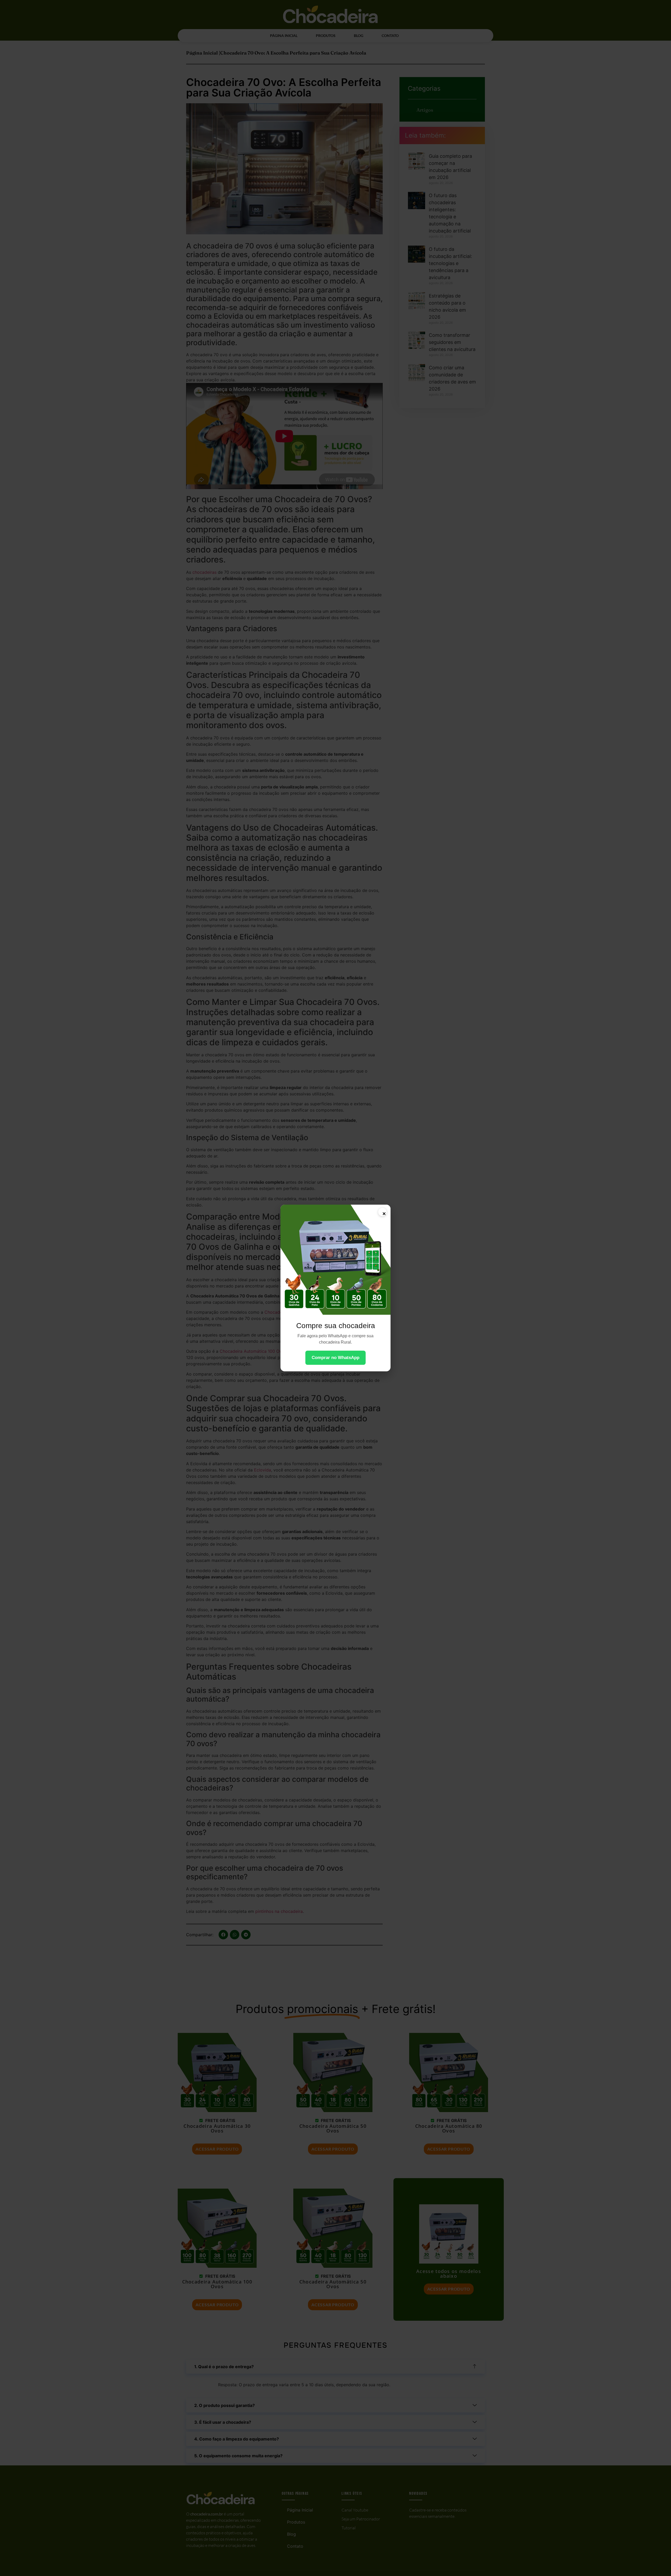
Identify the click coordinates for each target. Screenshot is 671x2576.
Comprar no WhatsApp (335, 1358)
